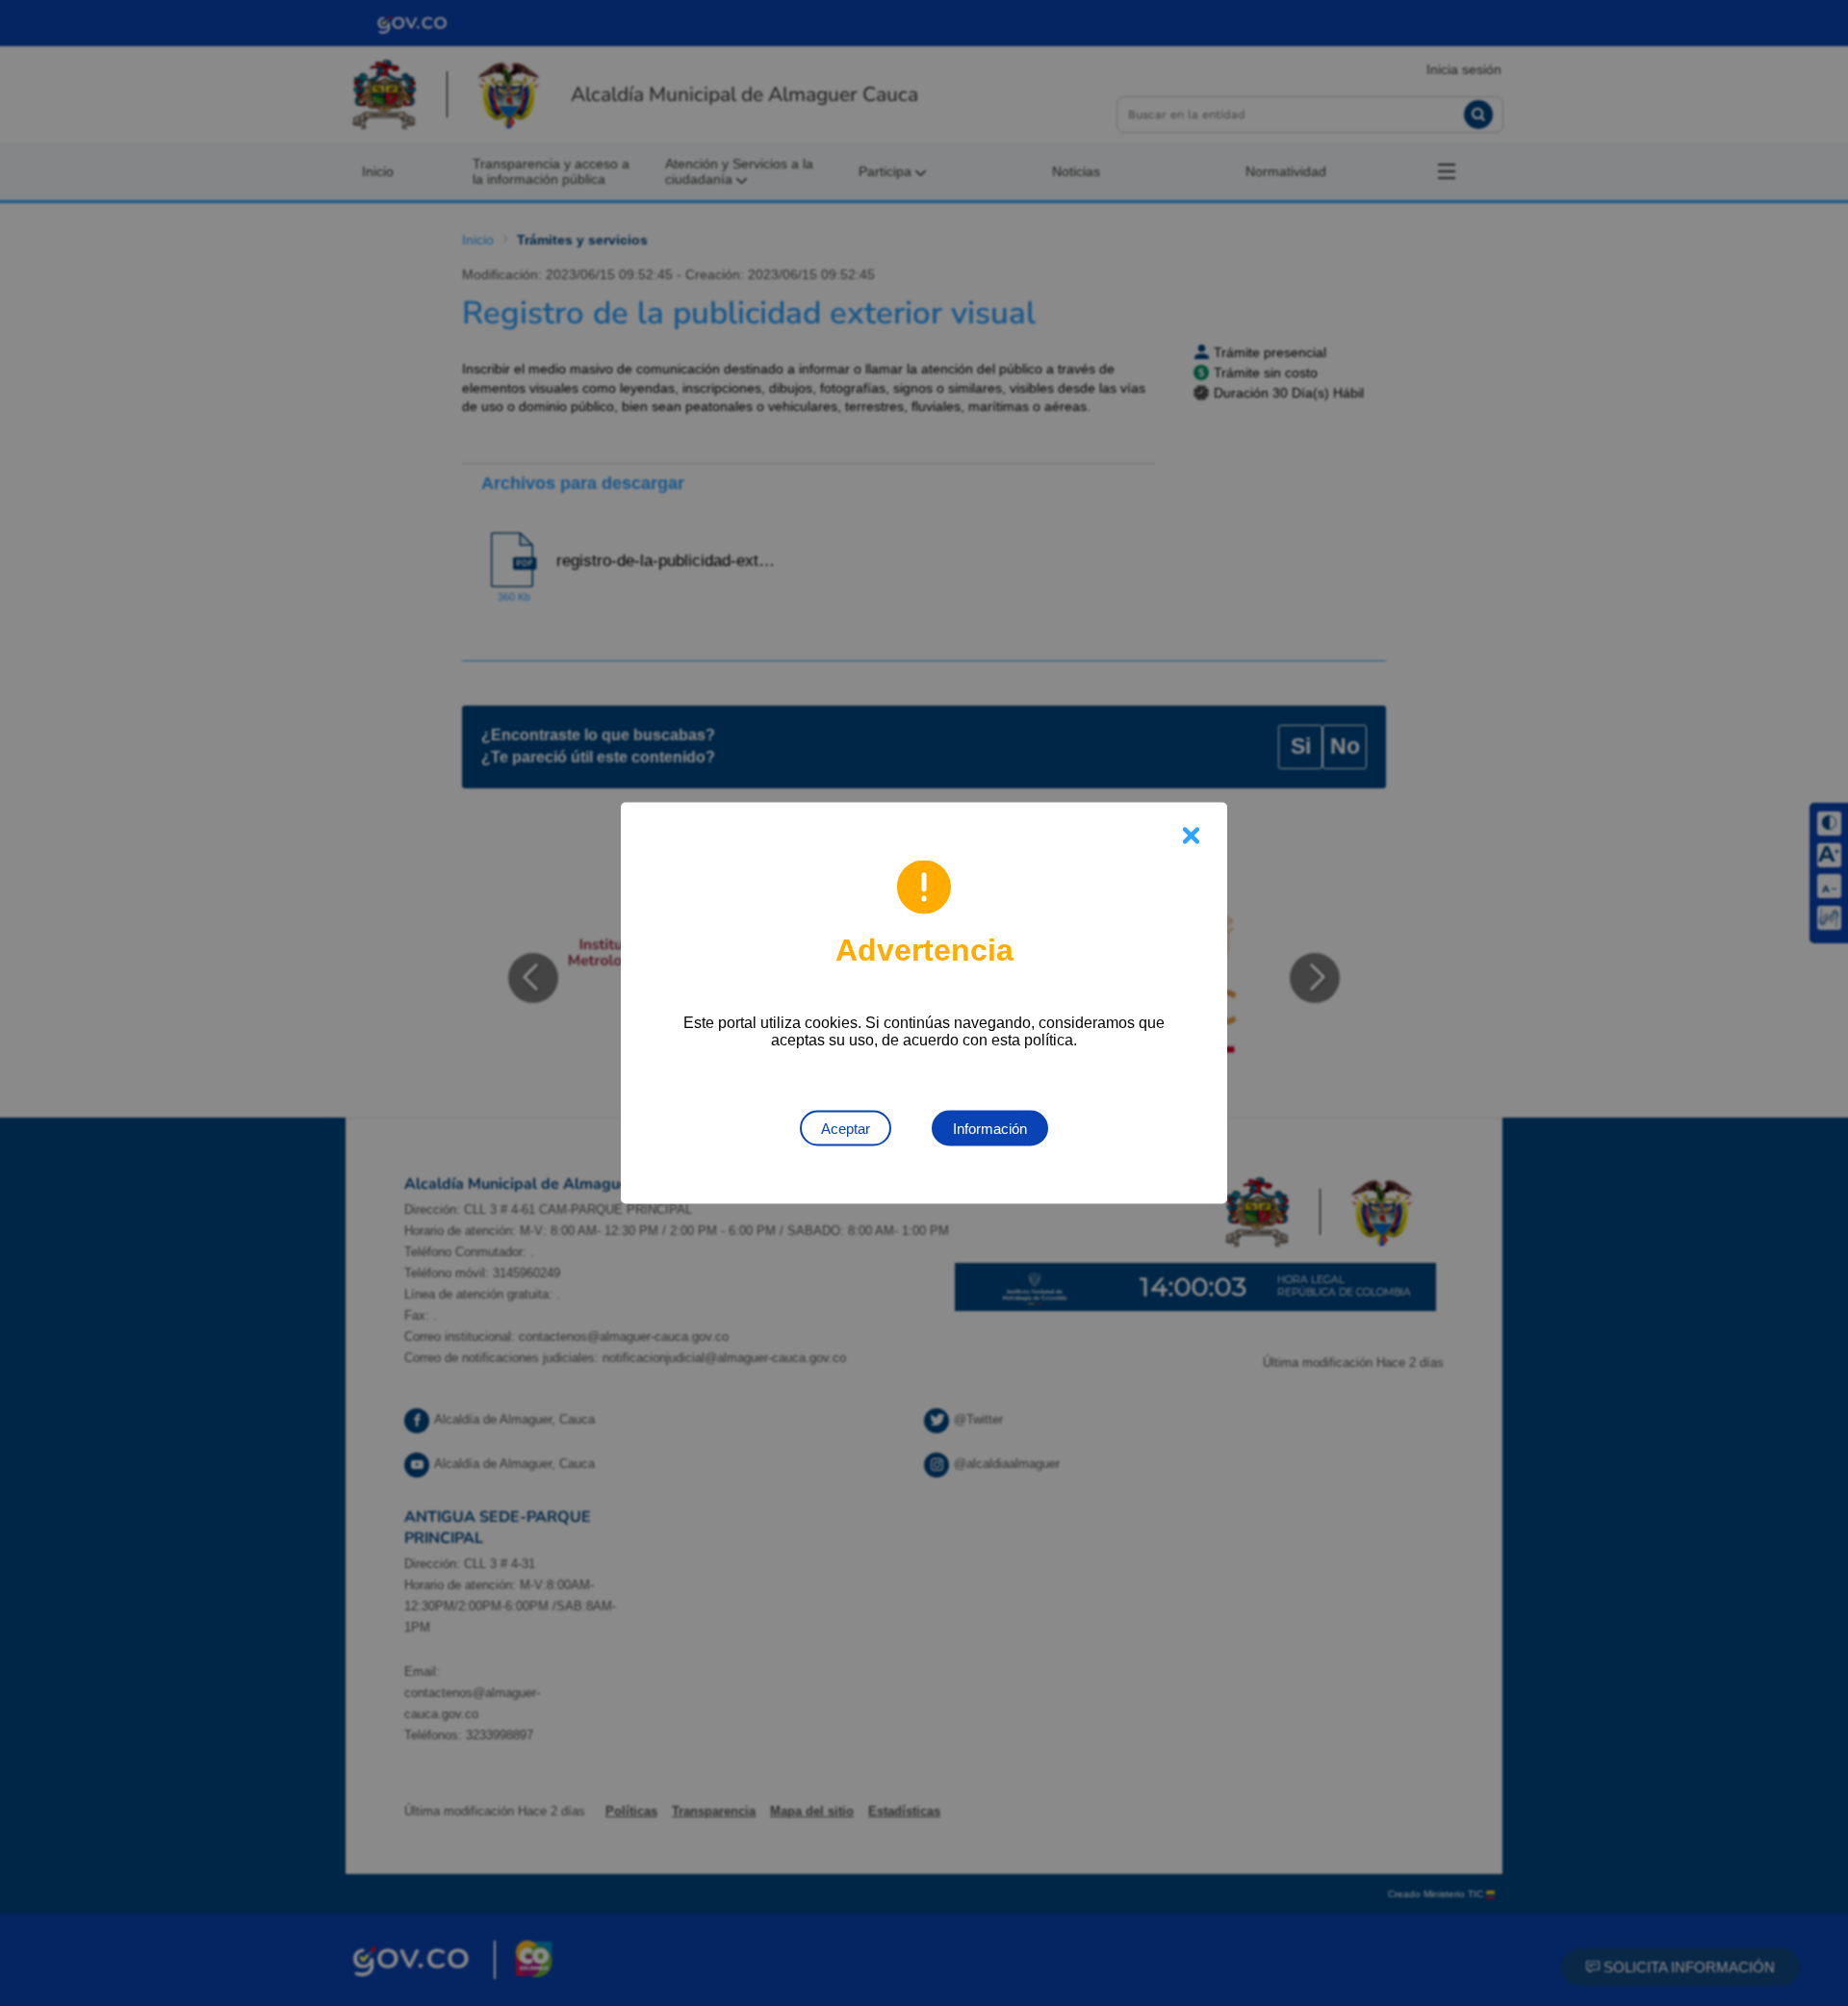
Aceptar (846, 1129)
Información (990, 1129)
